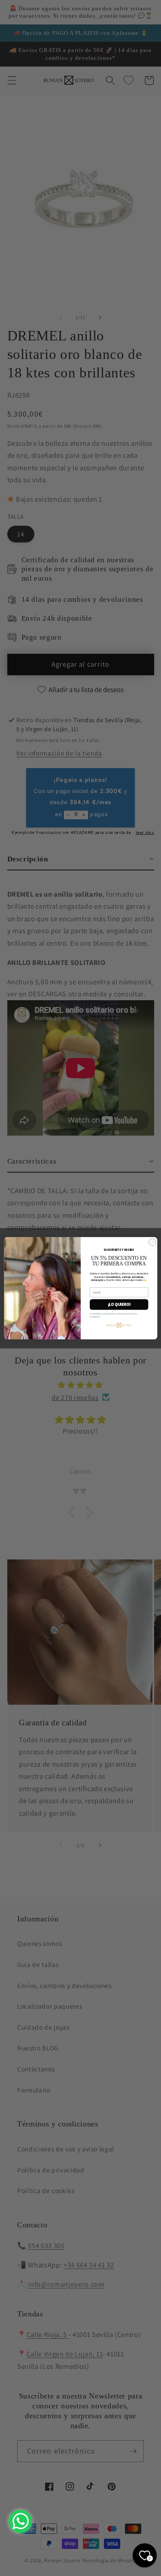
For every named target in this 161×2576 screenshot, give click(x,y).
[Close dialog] (152, 1242)
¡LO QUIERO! (119, 1305)
